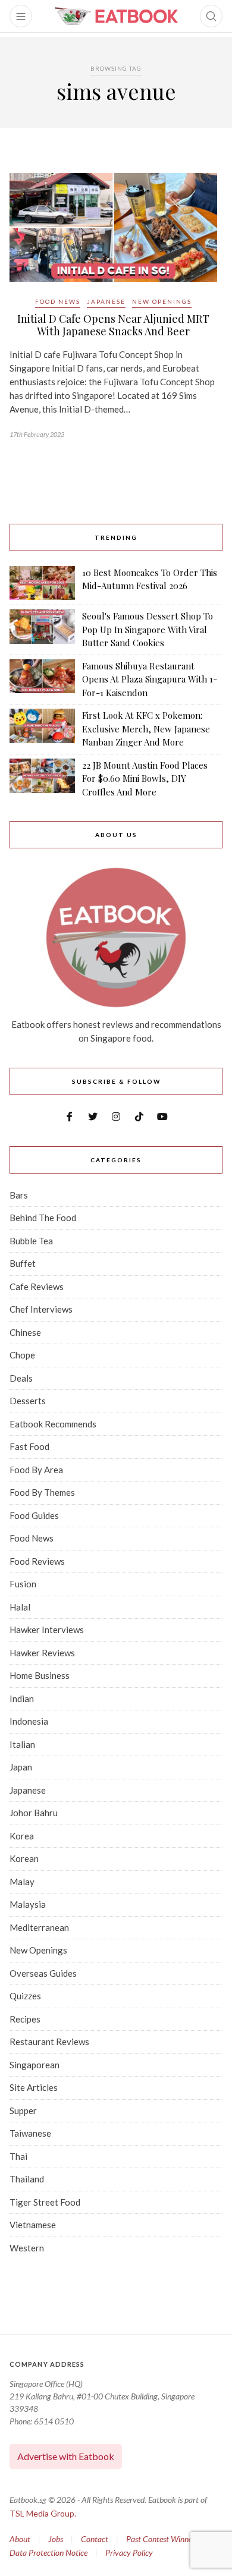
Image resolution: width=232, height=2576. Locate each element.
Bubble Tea (31, 1241)
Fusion (23, 1584)
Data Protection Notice (48, 2553)
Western (27, 2248)
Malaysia (28, 1904)
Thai (18, 2156)
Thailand (27, 2179)
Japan (21, 1767)
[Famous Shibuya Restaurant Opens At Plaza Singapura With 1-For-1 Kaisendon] (42, 680)
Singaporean (35, 2065)
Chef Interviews (41, 1309)
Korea (22, 1836)
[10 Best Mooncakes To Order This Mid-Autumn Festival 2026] (42, 583)
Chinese (25, 1332)
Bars (19, 1195)
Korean (24, 1858)
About (20, 2539)
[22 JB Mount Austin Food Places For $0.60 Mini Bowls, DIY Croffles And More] (42, 779)
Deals (21, 1378)
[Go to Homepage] (116, 16)
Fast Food (29, 1446)
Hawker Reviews (42, 1653)
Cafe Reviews (37, 1287)
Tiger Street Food (45, 2202)
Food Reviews (37, 1561)
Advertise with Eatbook (66, 2456)
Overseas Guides (43, 1973)
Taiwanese (30, 2133)
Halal (20, 1607)
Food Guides (34, 1515)
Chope (22, 1355)
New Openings (162, 301)
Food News (58, 301)
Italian (22, 1744)
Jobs (56, 2539)
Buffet (23, 1263)
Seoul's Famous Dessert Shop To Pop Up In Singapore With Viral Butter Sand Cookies (148, 629)
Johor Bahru (34, 1813)
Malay (22, 1882)
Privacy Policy (129, 2553)
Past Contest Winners (162, 2539)
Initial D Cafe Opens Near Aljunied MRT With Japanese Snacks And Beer (113, 325)
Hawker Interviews (47, 1630)
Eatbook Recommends (53, 1424)
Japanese (106, 301)
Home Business (40, 1675)
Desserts (28, 1401)
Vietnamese (33, 2225)
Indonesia (29, 1721)
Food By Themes (42, 1492)
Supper (23, 2111)
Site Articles (34, 2087)
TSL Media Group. (43, 2513)
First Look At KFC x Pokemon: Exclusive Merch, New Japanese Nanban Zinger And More (146, 729)
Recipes (25, 2019)
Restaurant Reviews (49, 2042)
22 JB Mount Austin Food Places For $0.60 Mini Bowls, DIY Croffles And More (145, 779)
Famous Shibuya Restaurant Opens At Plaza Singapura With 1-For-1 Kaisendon (150, 679)
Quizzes (25, 1996)
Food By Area (36, 1470)
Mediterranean (39, 1927)
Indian (22, 1699)
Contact (95, 2539)
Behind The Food (43, 1218)
